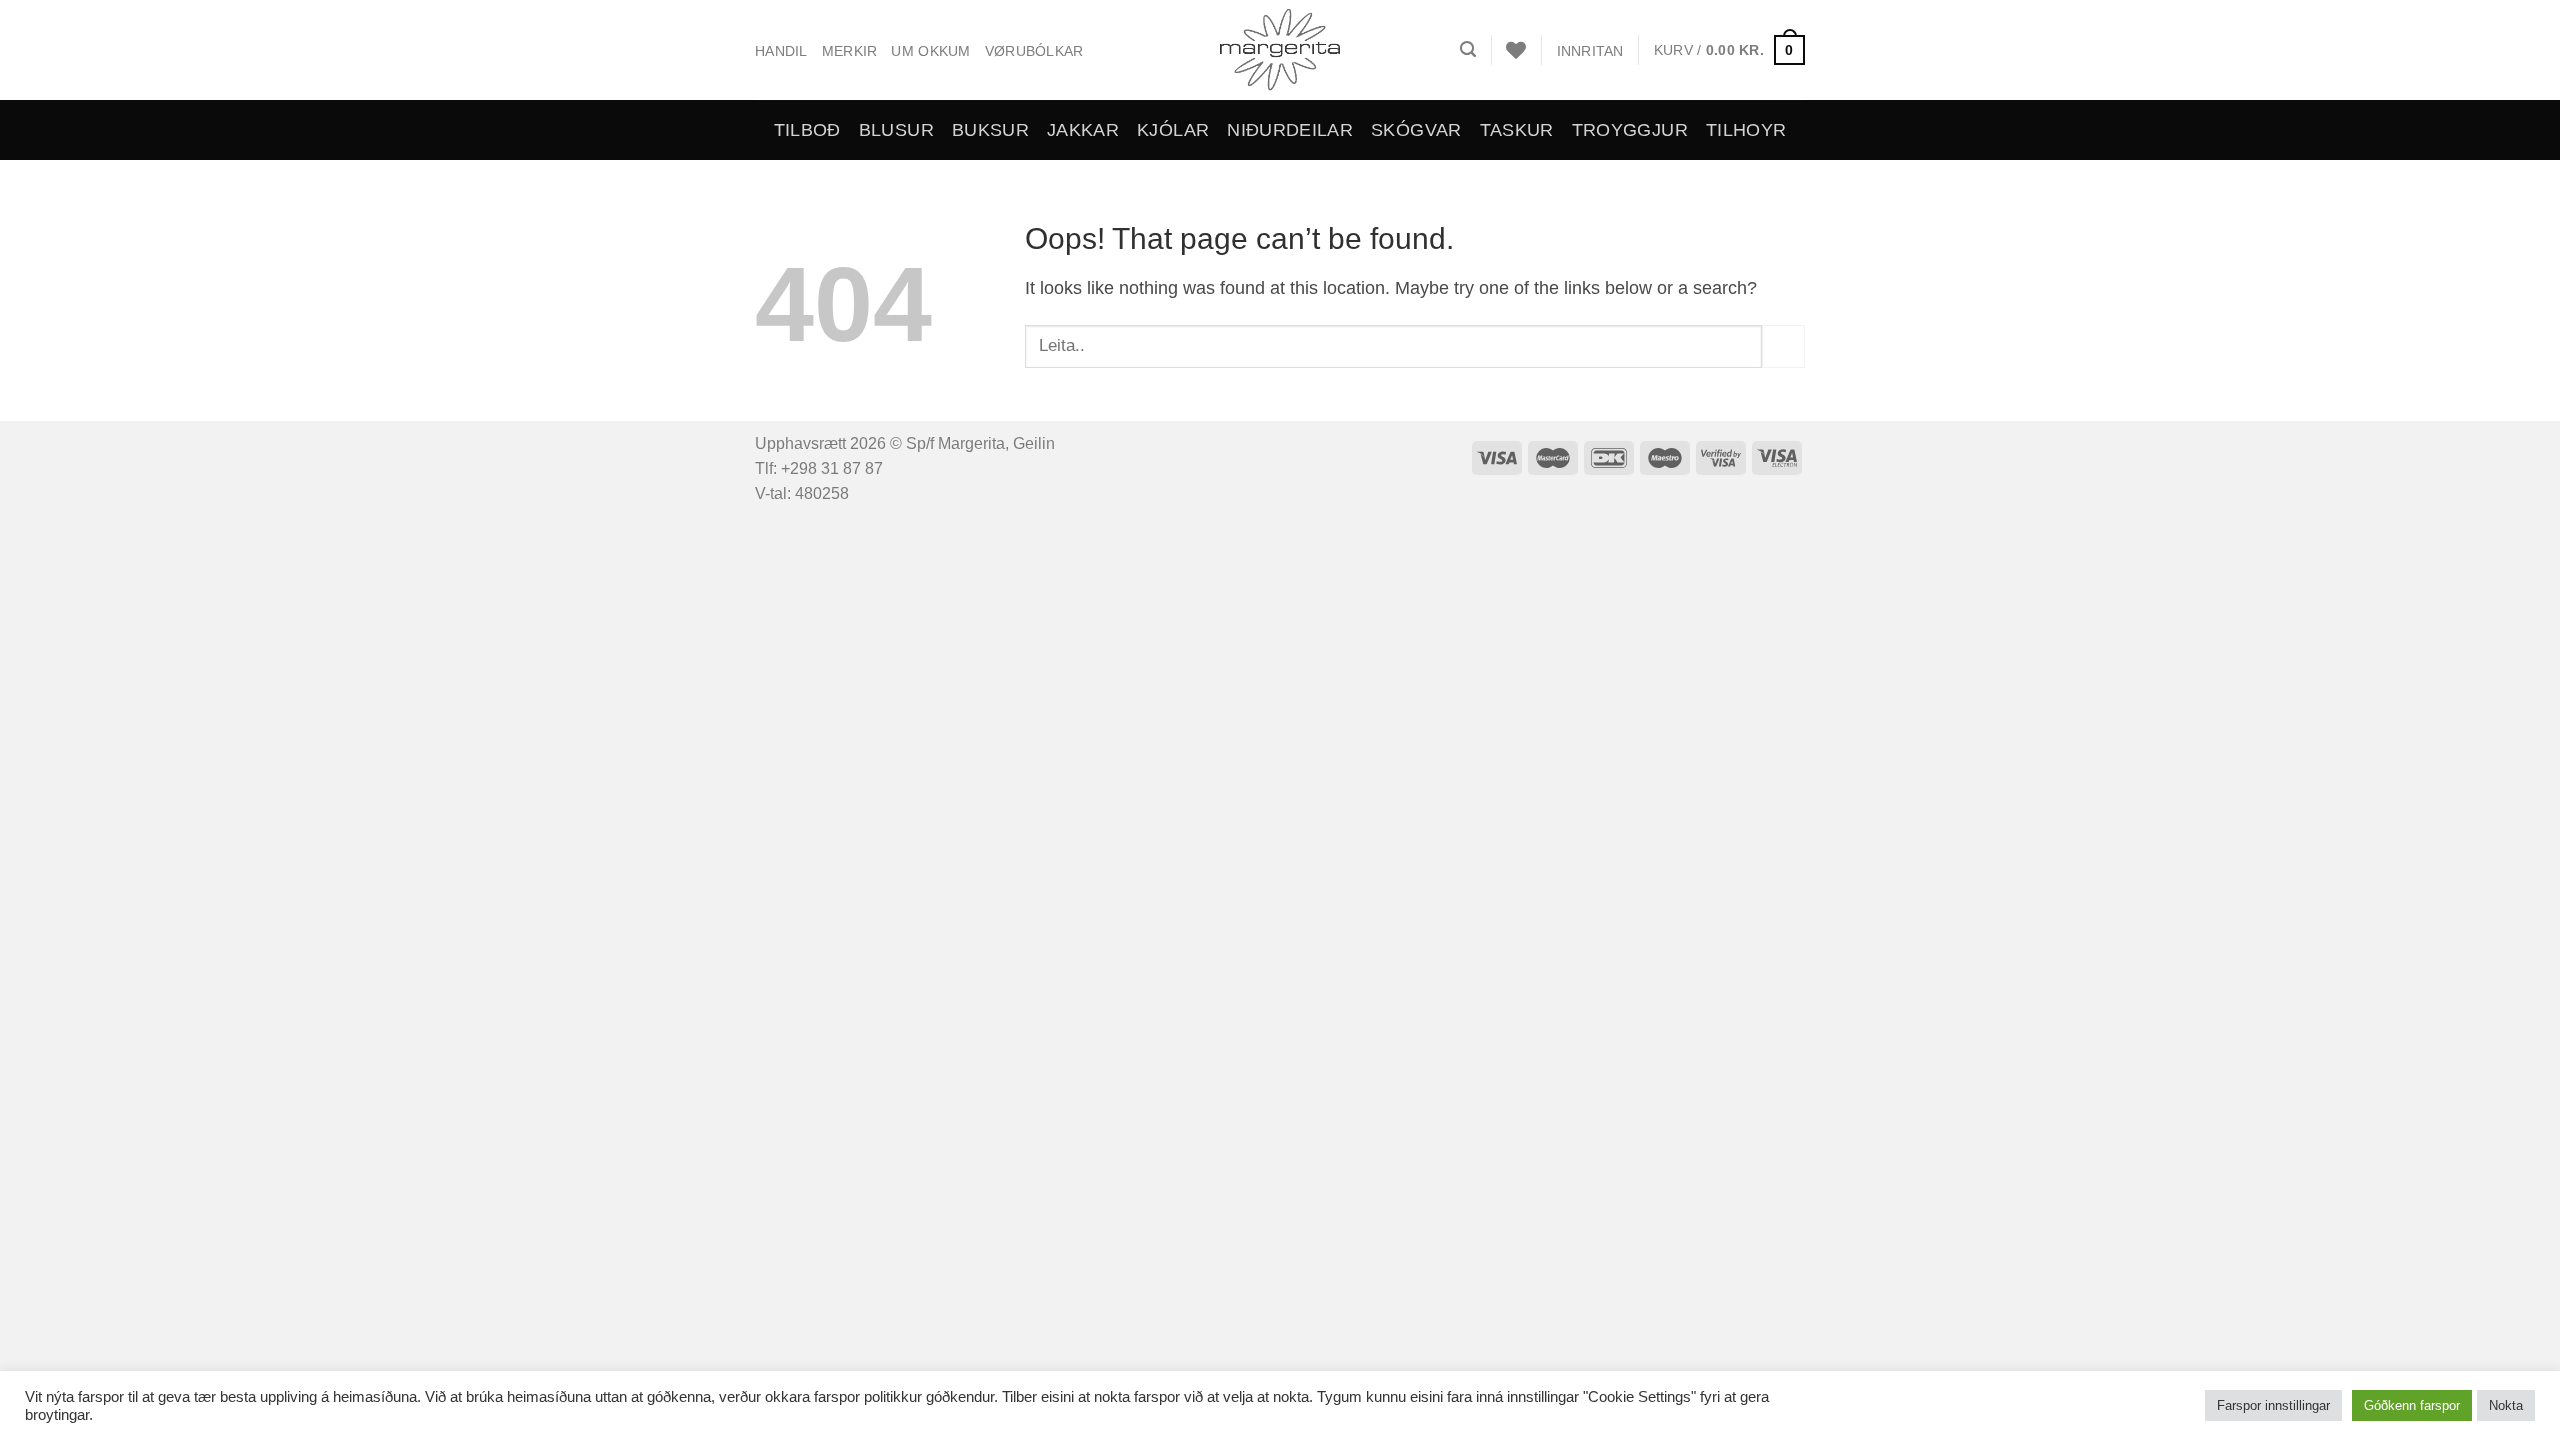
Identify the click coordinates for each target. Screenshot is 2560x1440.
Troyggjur (1630, 130)
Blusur (896, 130)
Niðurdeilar (1290, 130)
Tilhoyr (1746, 130)
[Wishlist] (1516, 50)
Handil (781, 51)
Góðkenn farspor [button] (2412, 1405)
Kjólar (1173, 130)
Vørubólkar (1034, 51)
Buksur (990, 130)
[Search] (1468, 49)
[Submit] (1783, 346)
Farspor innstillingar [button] (2273, 1405)
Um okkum (930, 51)
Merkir (850, 51)
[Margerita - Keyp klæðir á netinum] (1280, 50)
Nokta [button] (2506, 1405)
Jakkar (1083, 130)
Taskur (1517, 130)
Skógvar (1416, 130)
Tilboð (807, 130)
